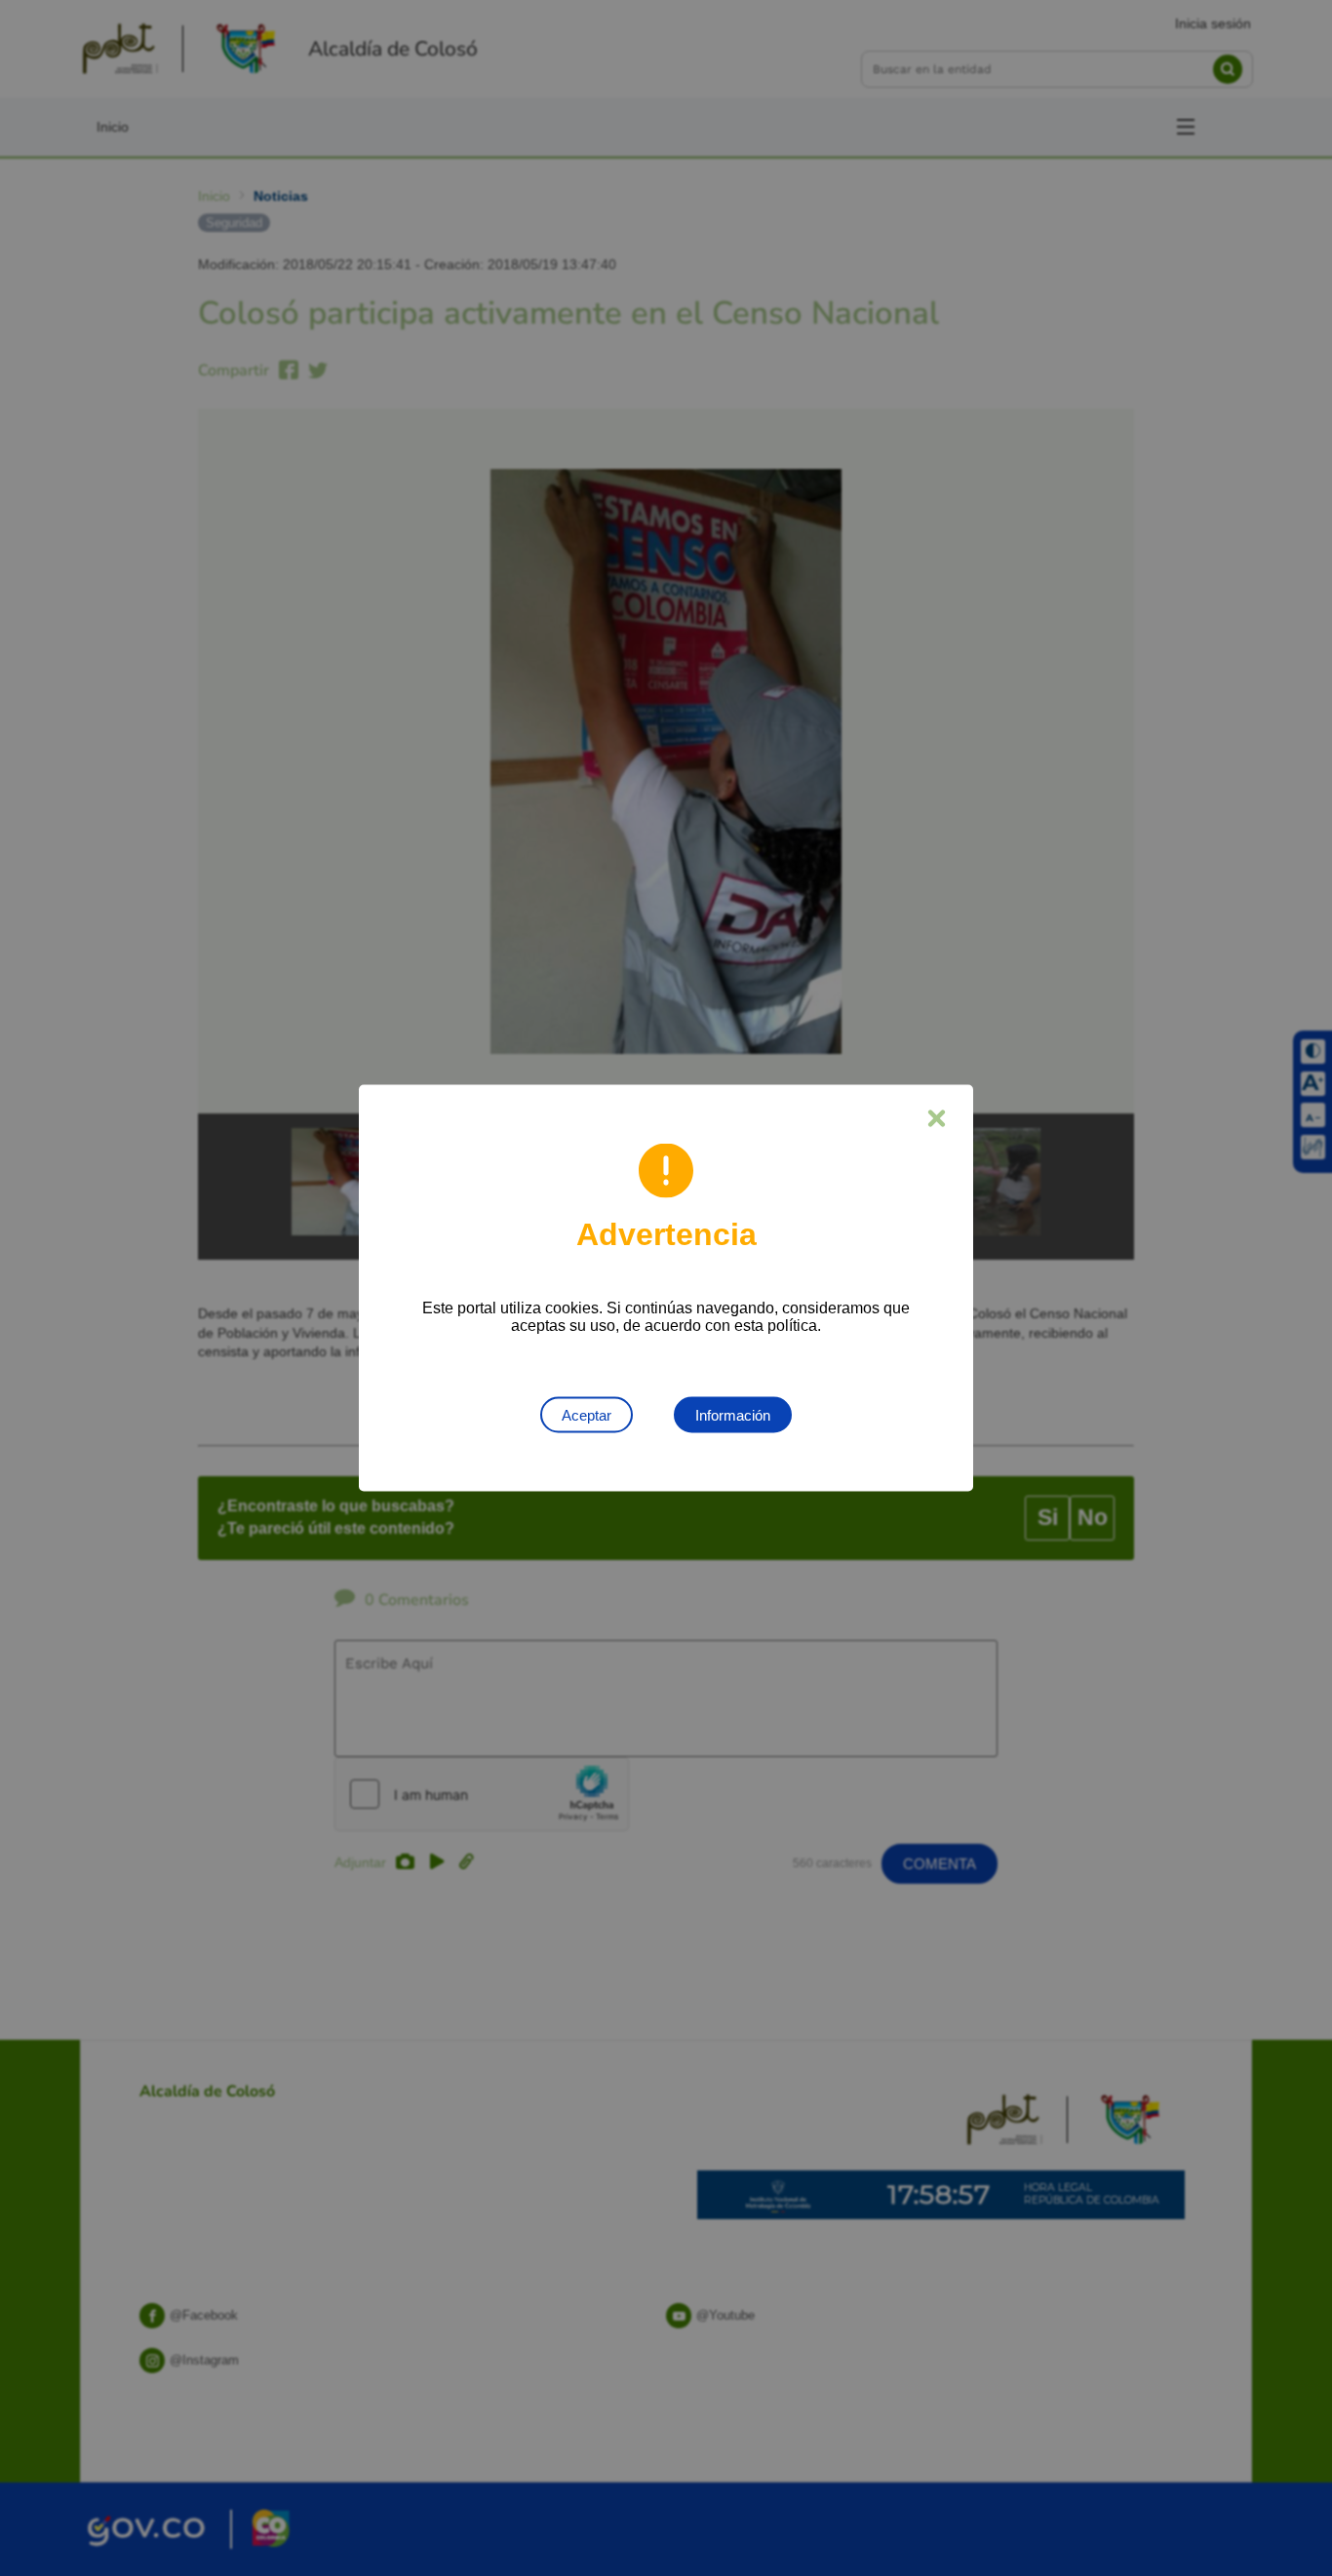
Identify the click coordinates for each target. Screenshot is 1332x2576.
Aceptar (587, 1415)
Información (733, 1415)
